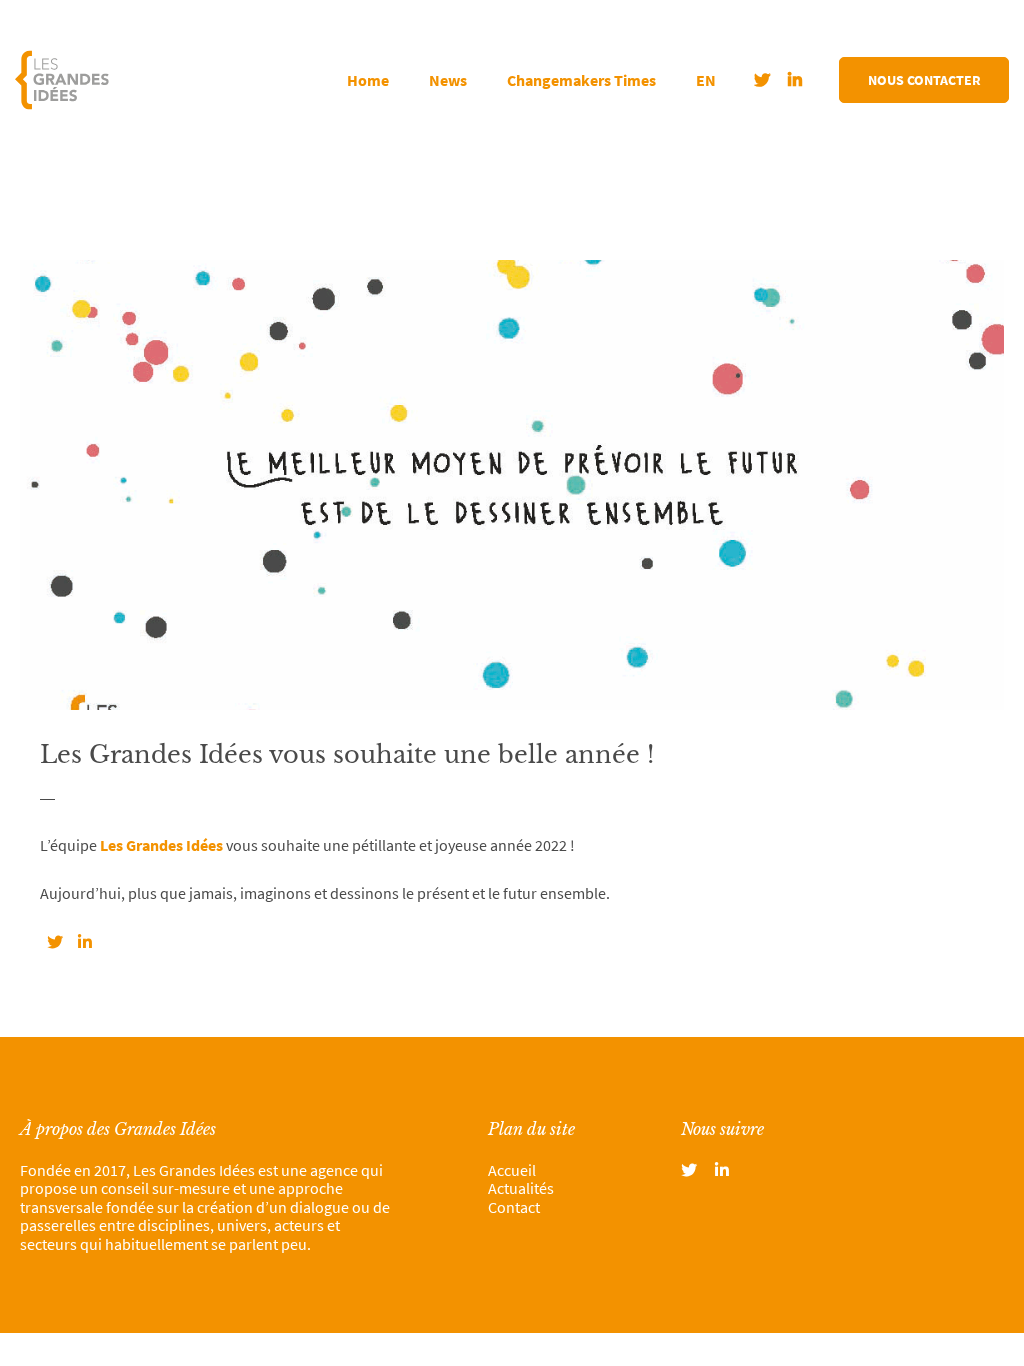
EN (706, 80)
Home (368, 80)
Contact (514, 1207)
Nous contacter (924, 80)
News (448, 80)
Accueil (512, 1170)
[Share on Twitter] (55, 942)
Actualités (521, 1188)
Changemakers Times (581, 80)
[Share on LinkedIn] (85, 942)
